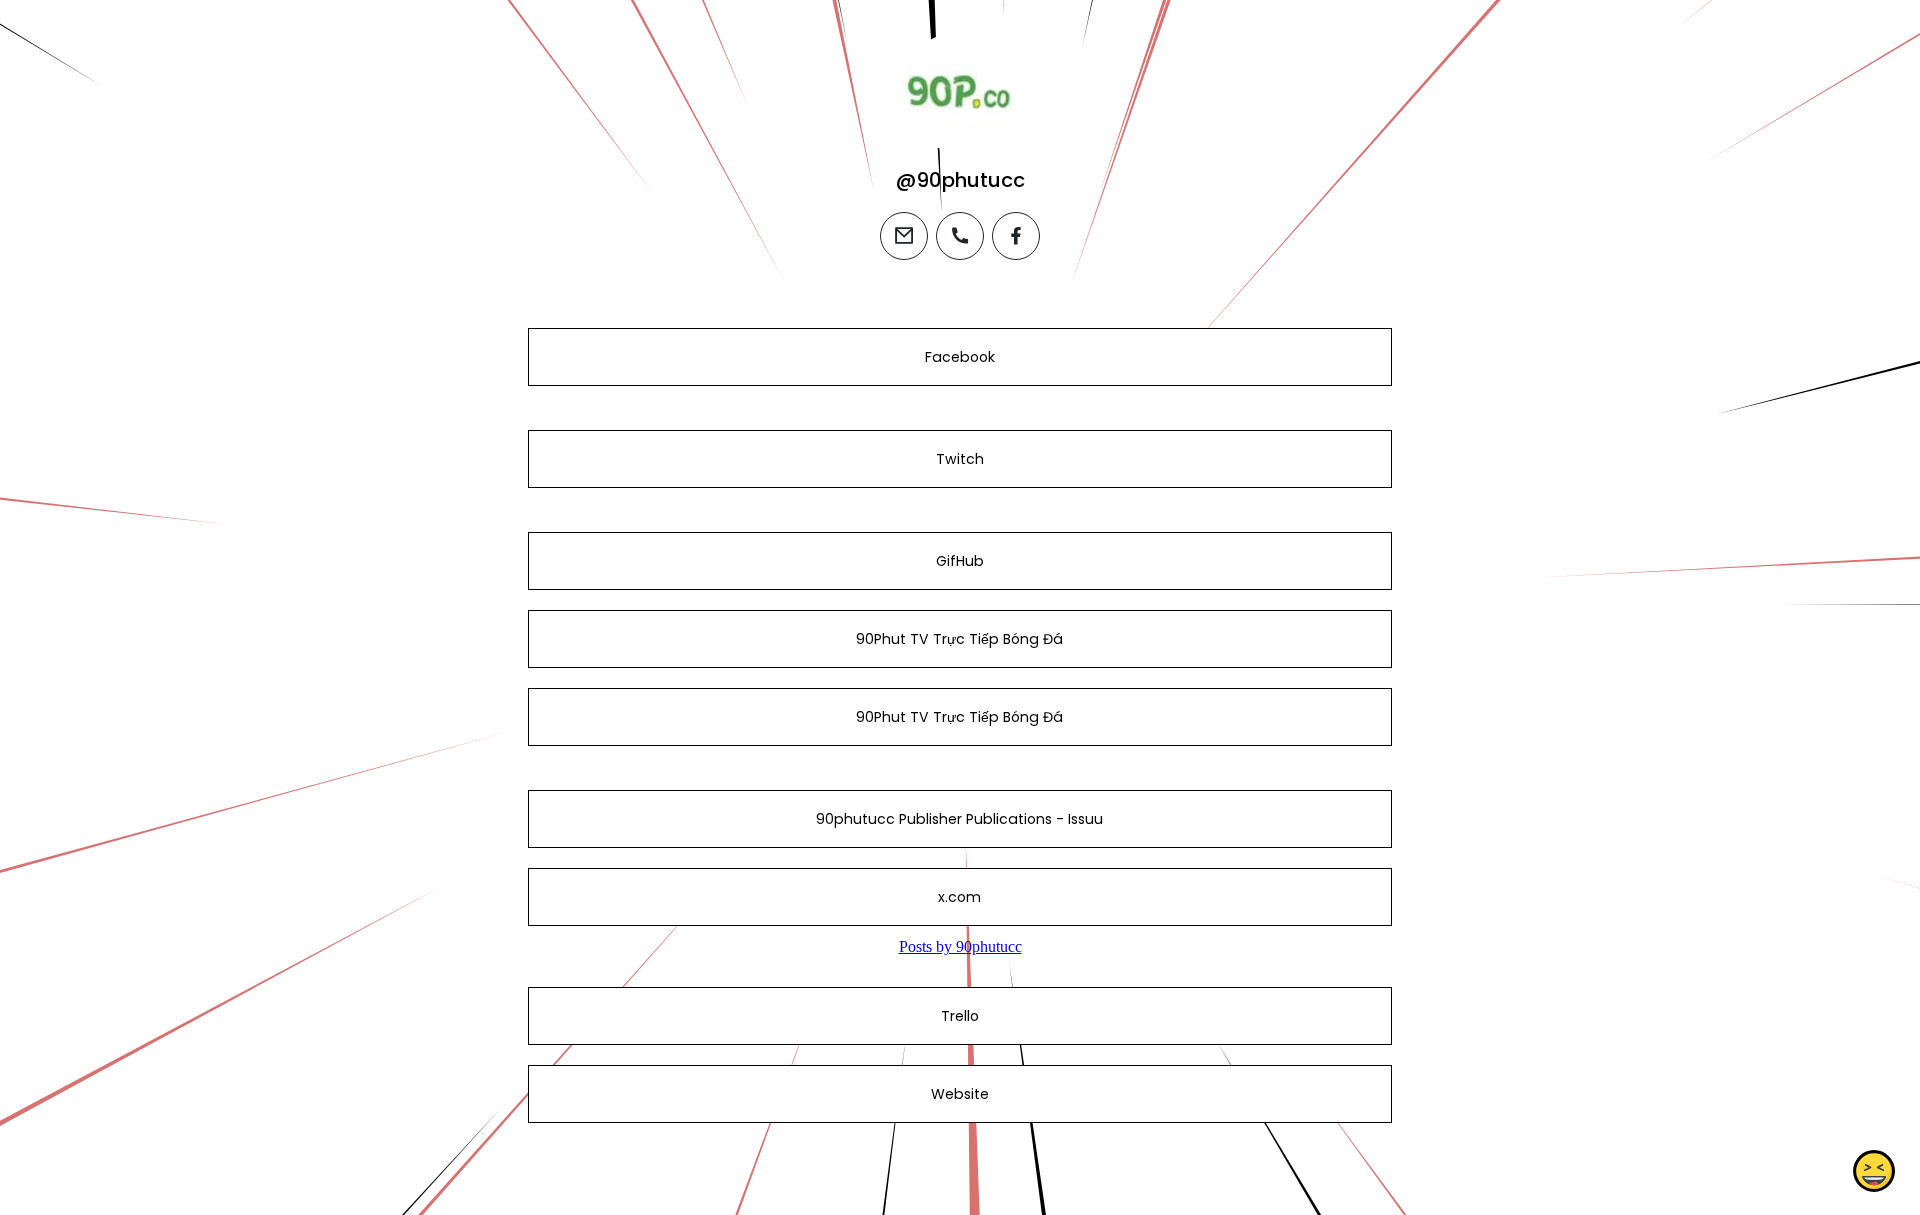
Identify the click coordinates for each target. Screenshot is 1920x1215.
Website (960, 1094)
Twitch (960, 459)
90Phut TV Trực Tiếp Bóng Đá (959, 639)
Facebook (960, 357)
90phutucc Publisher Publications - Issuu (959, 819)
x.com (959, 897)
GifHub (960, 561)
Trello (960, 1016)
